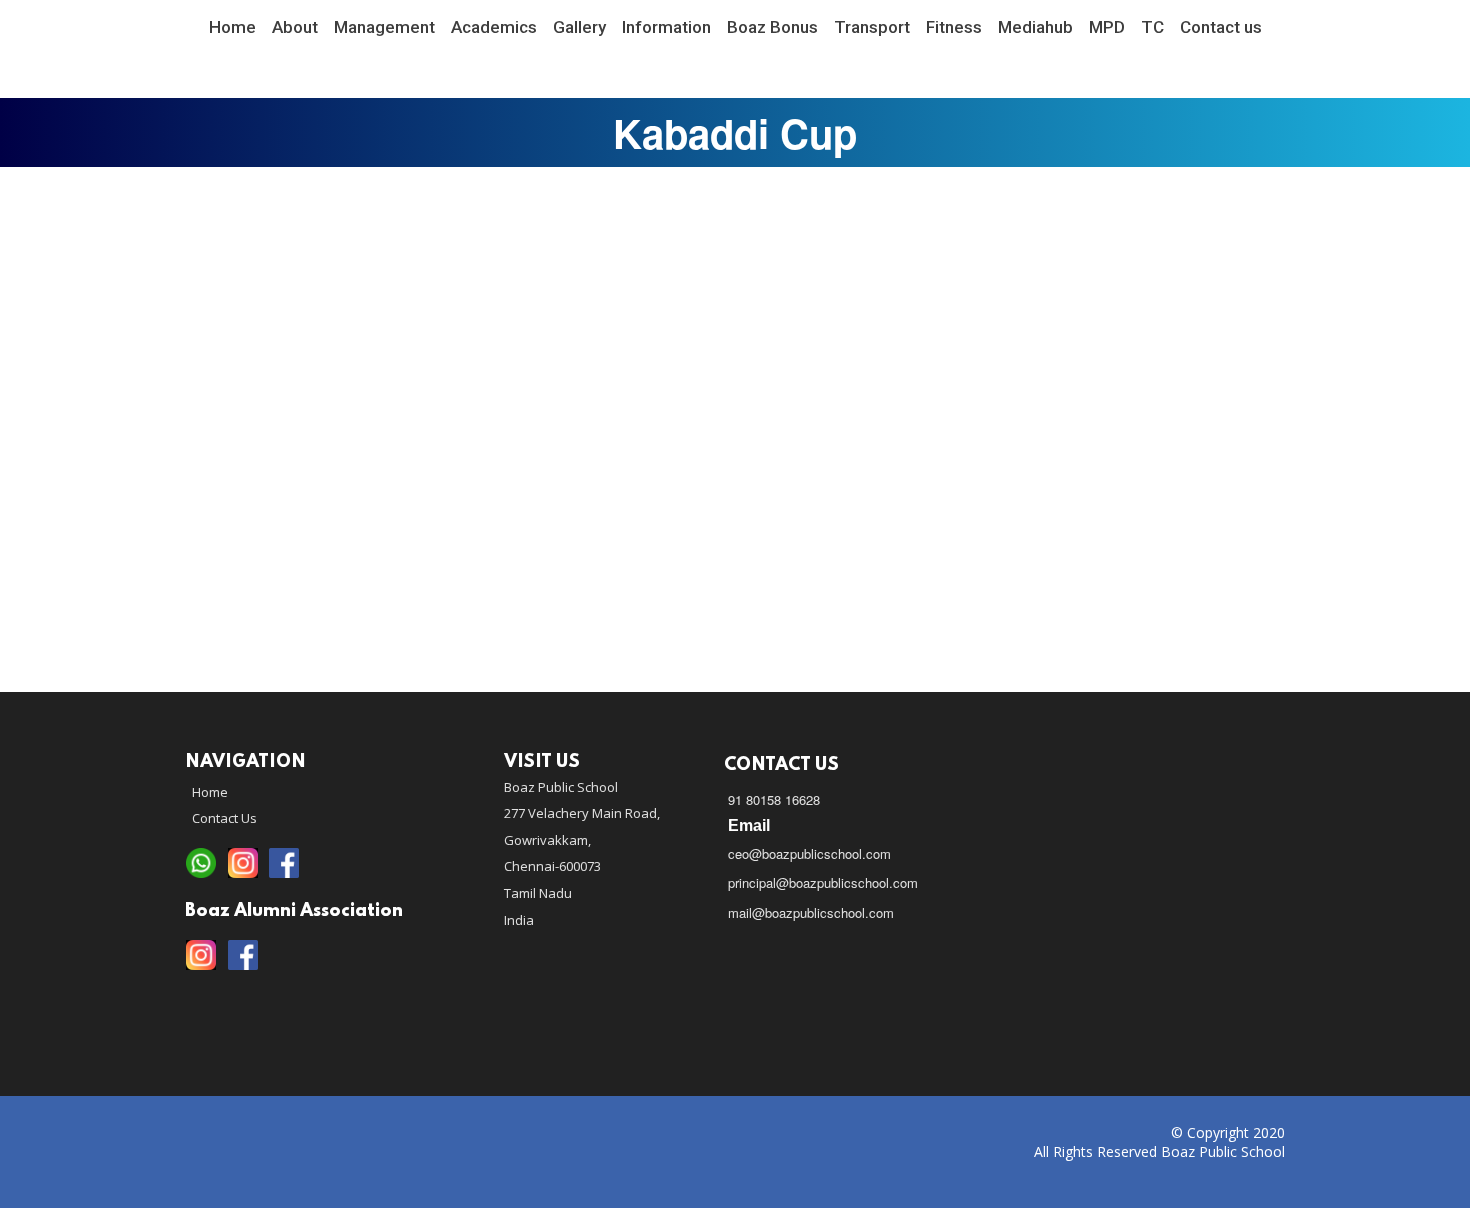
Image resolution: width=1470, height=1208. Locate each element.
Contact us (1221, 27)
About (295, 27)
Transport (872, 27)
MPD (1107, 27)
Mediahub (1035, 27)
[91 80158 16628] (201, 864)
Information (666, 27)
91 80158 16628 (774, 799)
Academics (494, 27)
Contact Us (224, 818)
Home (232, 27)
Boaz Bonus (772, 27)
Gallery (579, 27)
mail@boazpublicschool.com (811, 912)
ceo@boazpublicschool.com (809, 853)
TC (1152, 27)
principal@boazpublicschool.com (823, 882)
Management (384, 27)
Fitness (954, 27)
